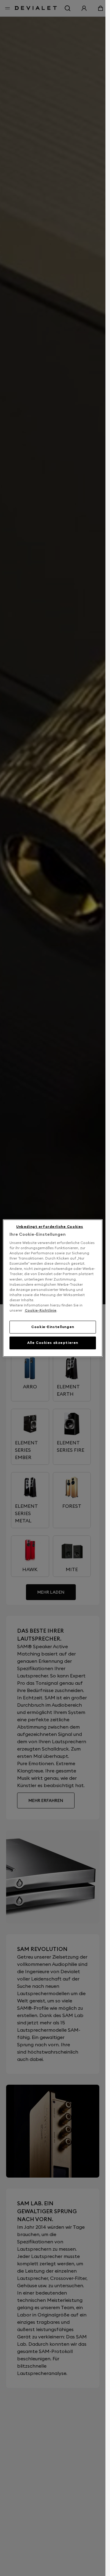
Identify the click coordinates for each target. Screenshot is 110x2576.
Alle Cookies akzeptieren (53, 1343)
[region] (53, 1288)
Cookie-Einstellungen (53, 1327)
